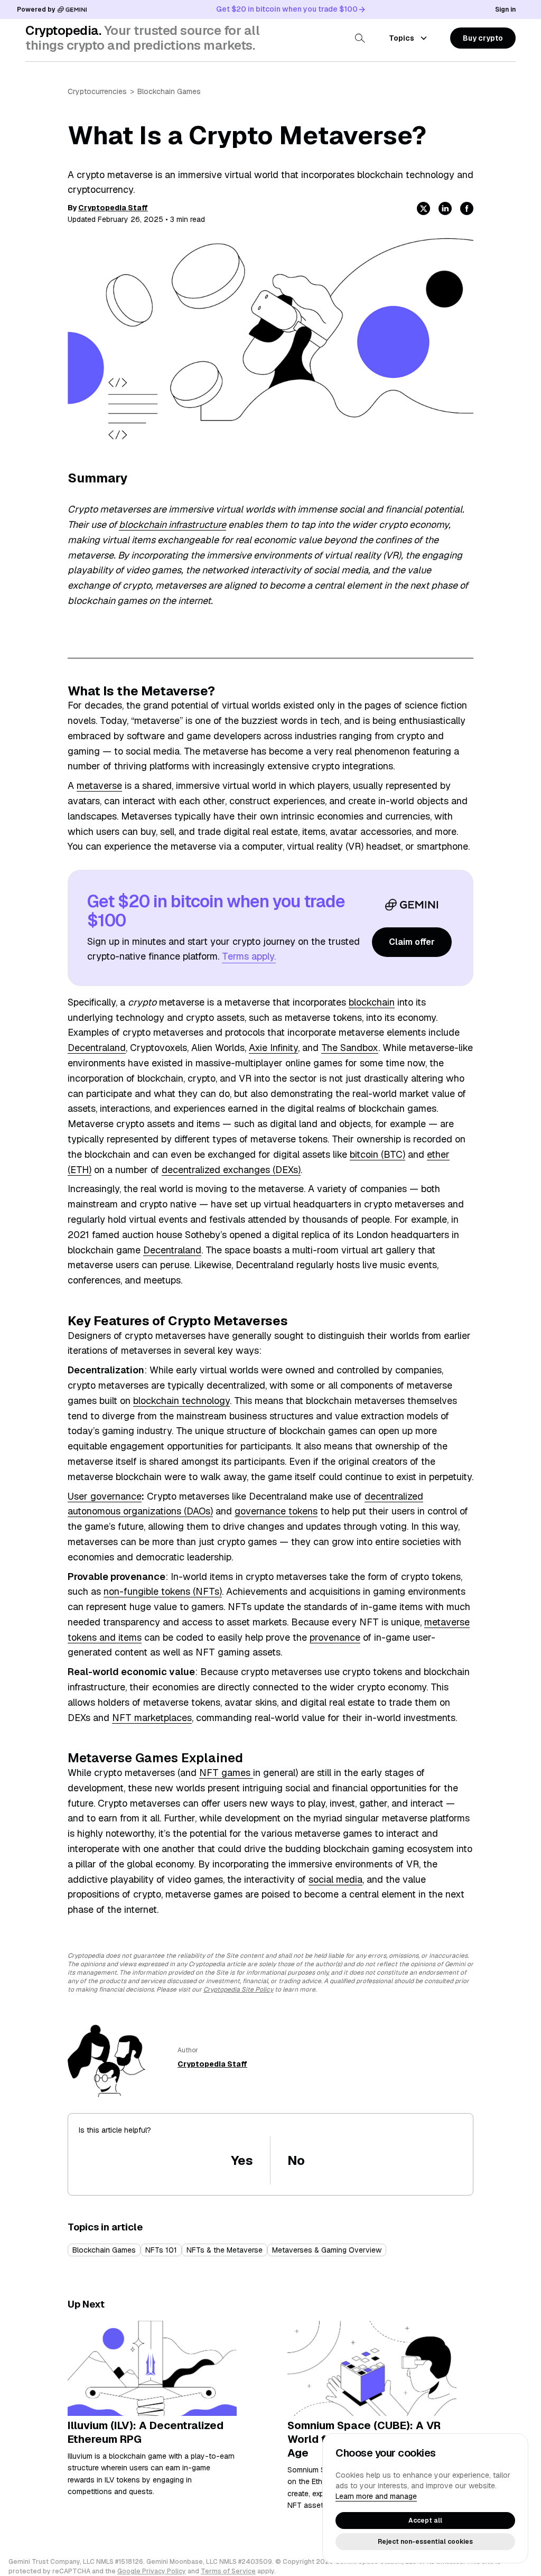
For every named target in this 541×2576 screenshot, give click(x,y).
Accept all (425, 2521)
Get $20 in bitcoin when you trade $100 (287, 9)
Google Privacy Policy (152, 2571)
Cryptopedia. (63, 30)
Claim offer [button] (412, 942)
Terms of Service (228, 2571)
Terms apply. (249, 956)
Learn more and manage (376, 2496)
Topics (402, 38)
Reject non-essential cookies (425, 2542)
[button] (483, 38)
